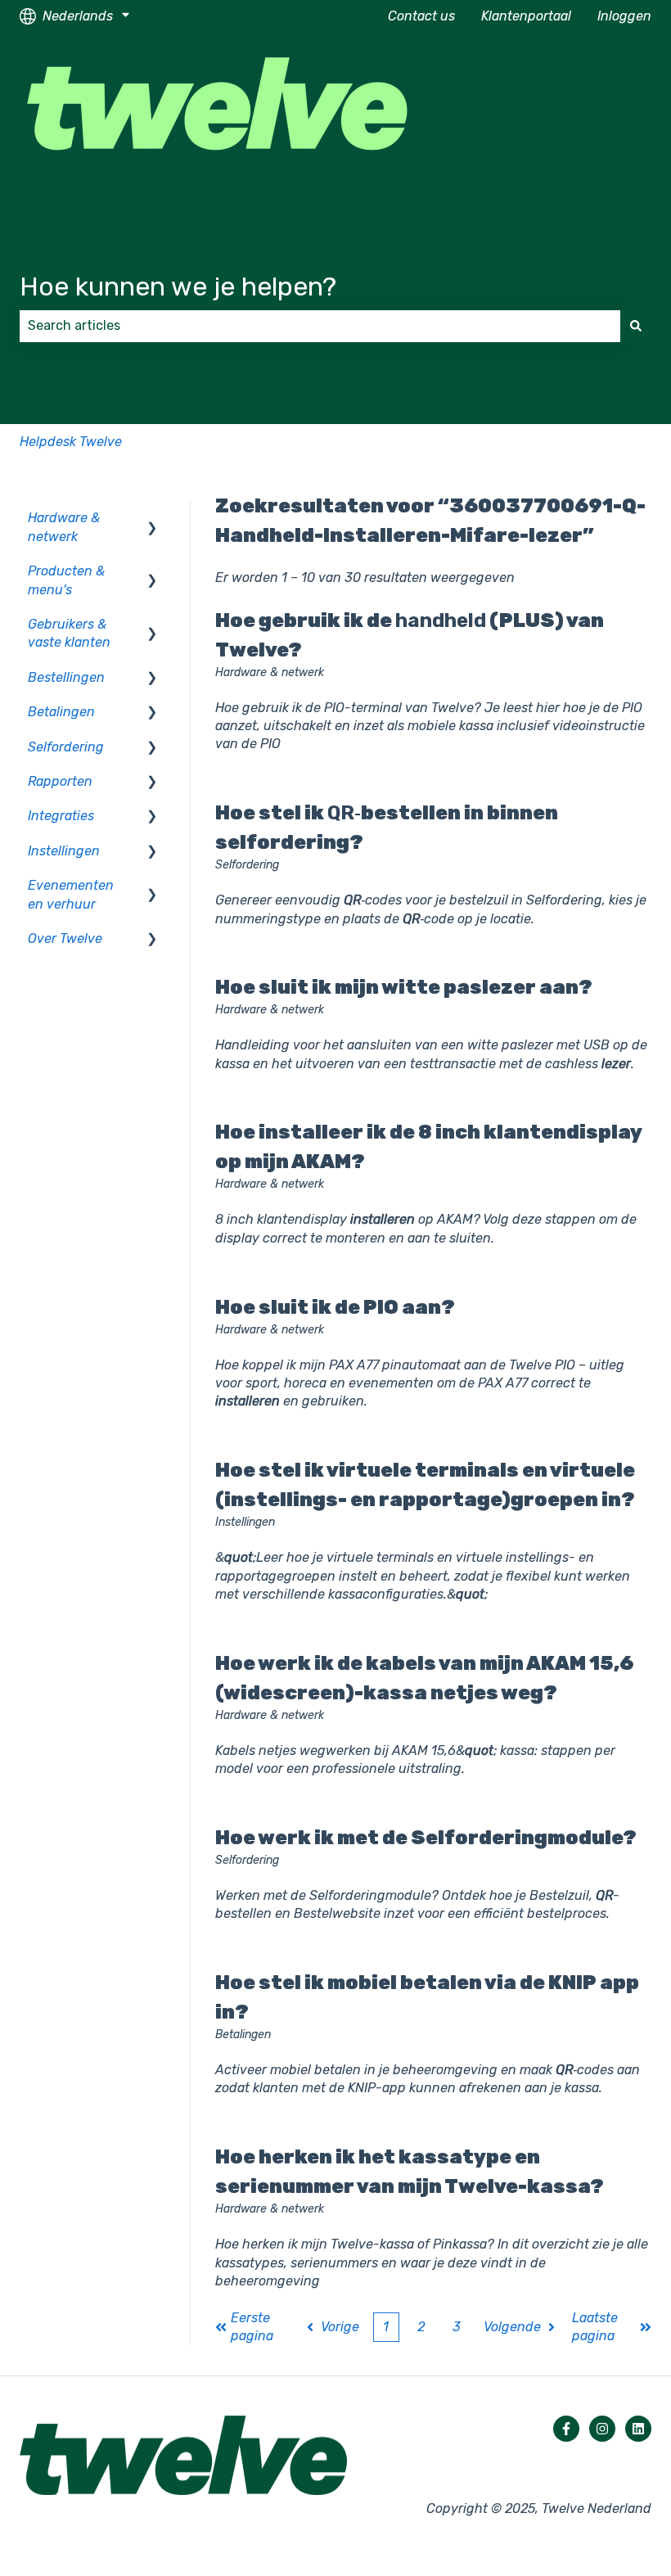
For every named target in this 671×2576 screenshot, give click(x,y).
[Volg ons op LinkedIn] (638, 2429)
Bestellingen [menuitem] (66, 677)
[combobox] (320, 326)
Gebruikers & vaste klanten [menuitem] (69, 633)
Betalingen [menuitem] (61, 712)
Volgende (512, 2327)
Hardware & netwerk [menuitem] (64, 527)
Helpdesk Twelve (71, 442)
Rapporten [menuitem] (60, 781)
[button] (152, 519)
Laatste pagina (595, 2327)
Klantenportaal (526, 16)
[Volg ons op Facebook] (566, 2429)
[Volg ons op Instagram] (602, 2429)
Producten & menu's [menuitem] (66, 580)
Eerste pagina (252, 2327)
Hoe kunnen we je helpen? (178, 286)
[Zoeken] (636, 326)
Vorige (340, 2327)
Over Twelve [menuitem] (65, 938)
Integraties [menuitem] (61, 816)
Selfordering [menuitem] (66, 747)
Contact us (421, 16)
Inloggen (624, 16)
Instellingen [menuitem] (64, 851)
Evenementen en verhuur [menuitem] (71, 894)
